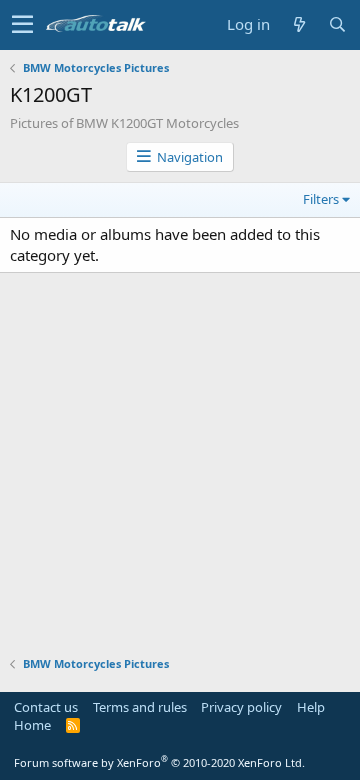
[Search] (337, 24)
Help (311, 707)
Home (32, 725)
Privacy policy (241, 707)
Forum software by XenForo (159, 762)
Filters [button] (321, 199)
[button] (22, 25)
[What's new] (299, 24)
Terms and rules (140, 707)
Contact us (46, 707)
